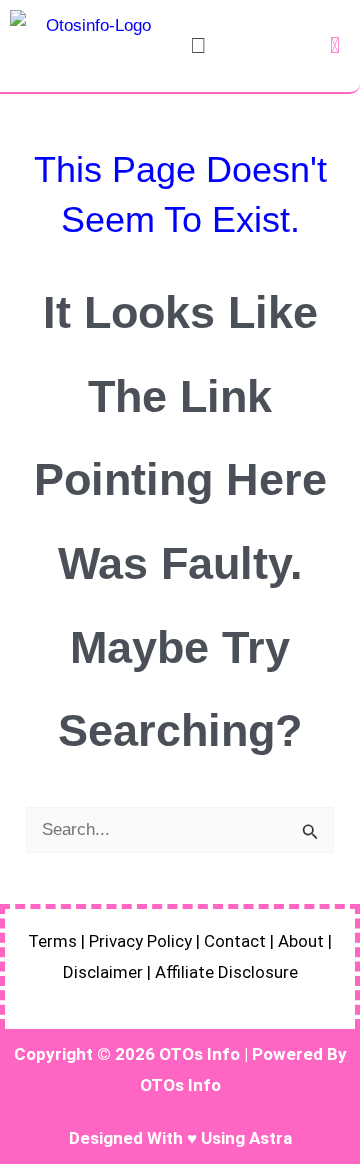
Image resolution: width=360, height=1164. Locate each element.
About (301, 941)
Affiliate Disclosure (226, 972)
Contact (235, 941)
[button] (198, 45)
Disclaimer (103, 972)
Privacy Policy (140, 941)
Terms (52, 941)
